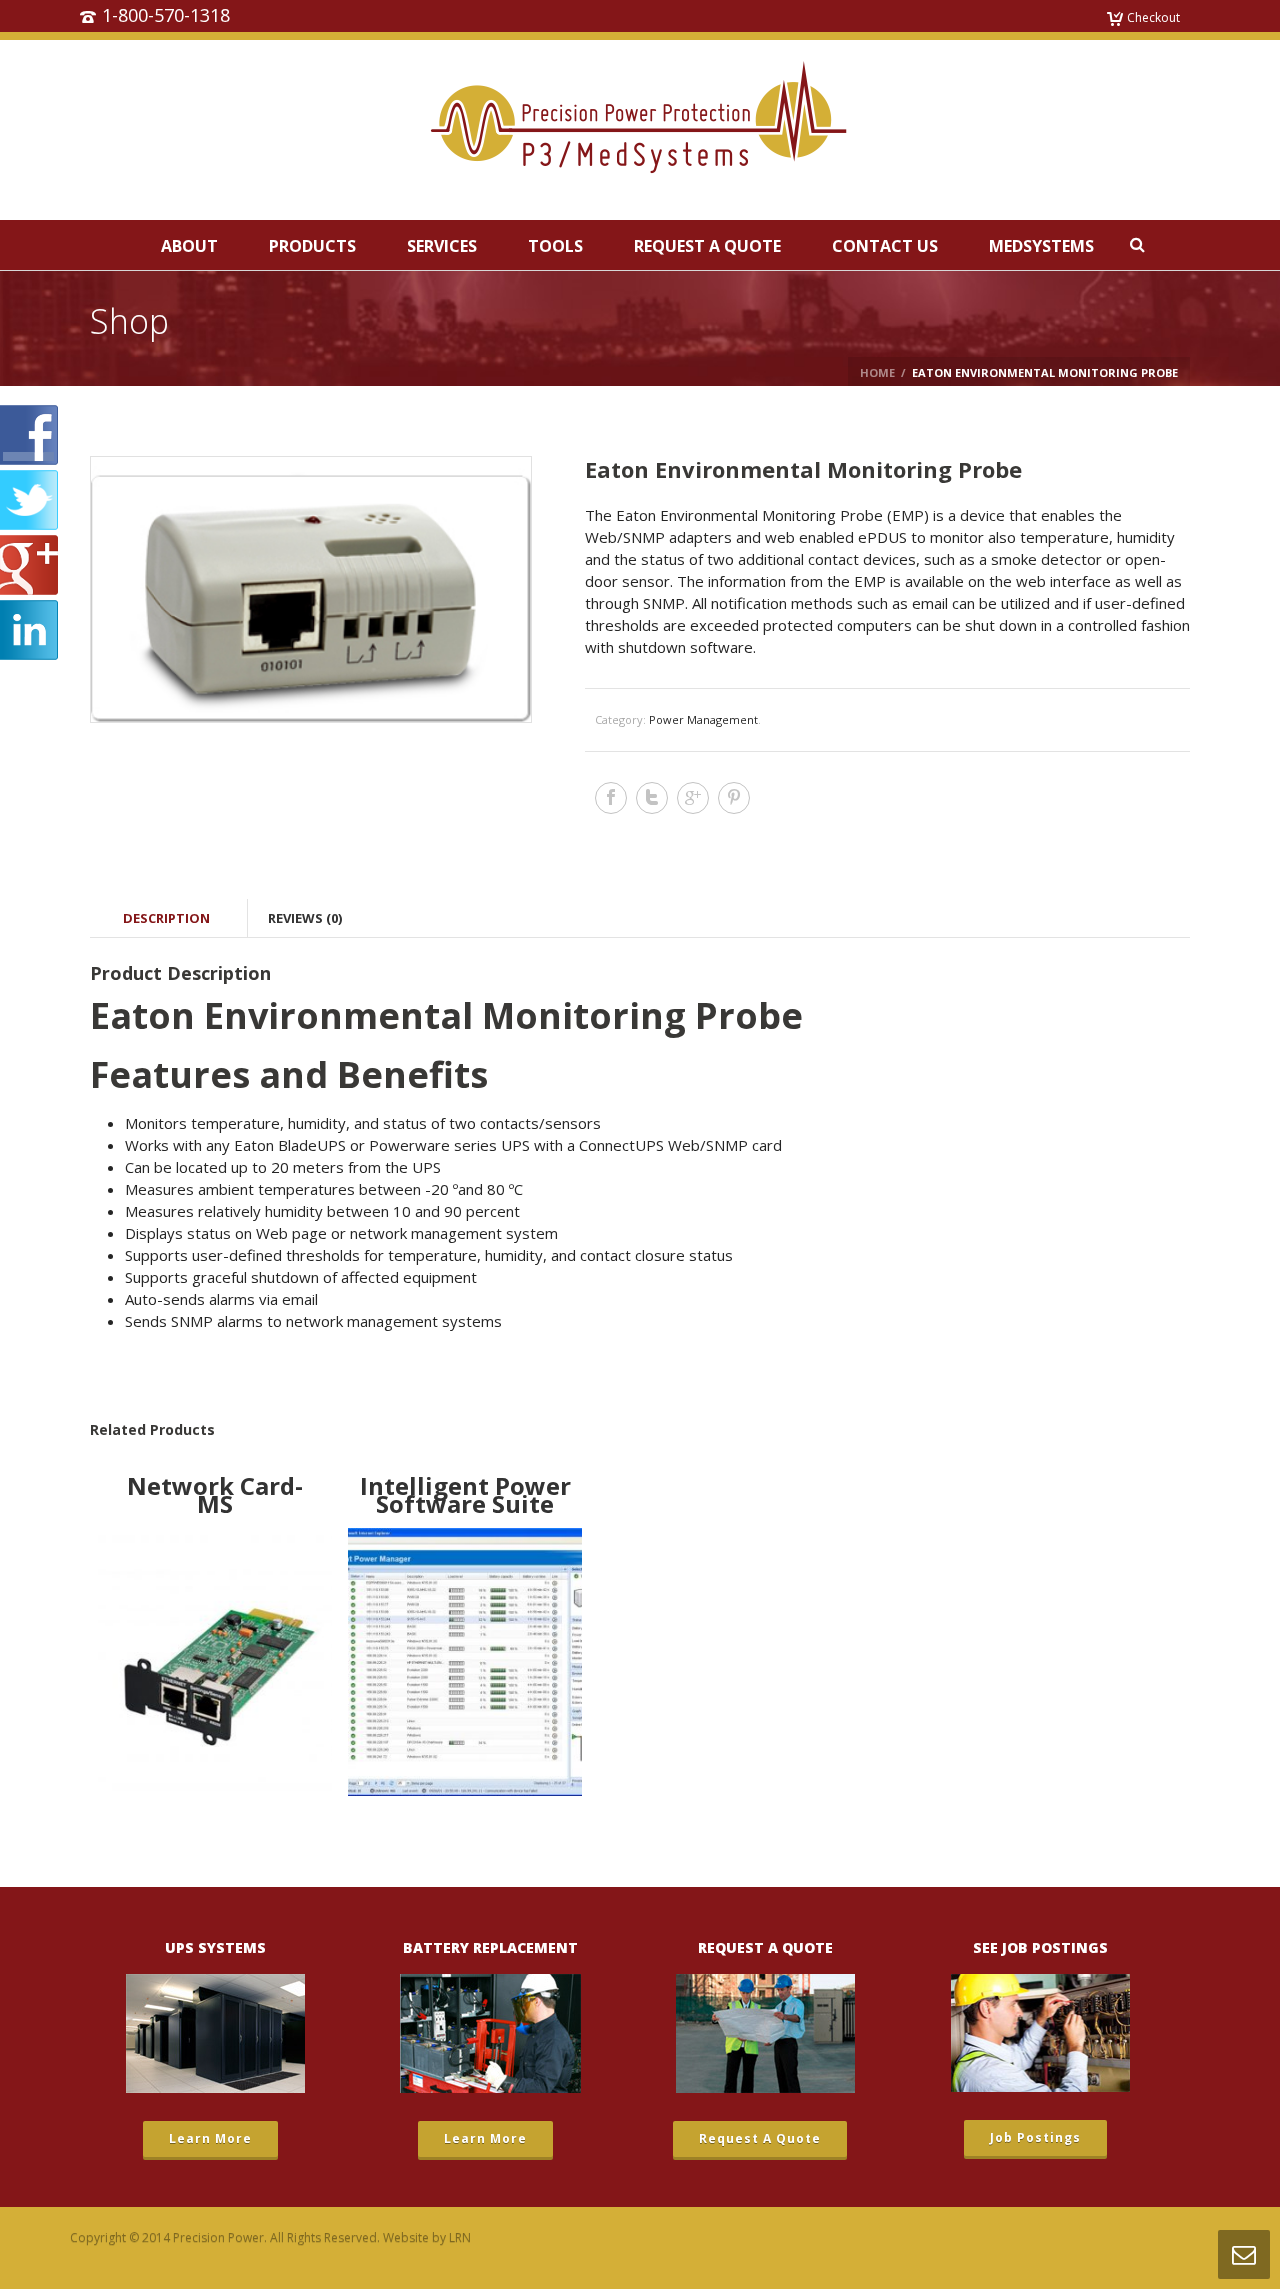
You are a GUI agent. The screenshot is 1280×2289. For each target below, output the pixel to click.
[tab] (166, 918)
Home (877, 372)
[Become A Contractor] (1040, 2033)
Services (442, 246)
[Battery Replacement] (490, 2033)
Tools (555, 246)
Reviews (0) (305, 918)
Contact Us (885, 246)
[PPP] (640, 130)
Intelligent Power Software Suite (465, 1494)
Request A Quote (707, 246)
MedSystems (1041, 246)
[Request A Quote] (765, 2033)
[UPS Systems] (215, 2033)
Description (166, 918)
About (189, 246)
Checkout (1153, 17)
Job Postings (1035, 2137)
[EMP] (310, 589)
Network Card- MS (215, 1494)
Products (312, 246)
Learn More (210, 2138)
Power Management (703, 719)
